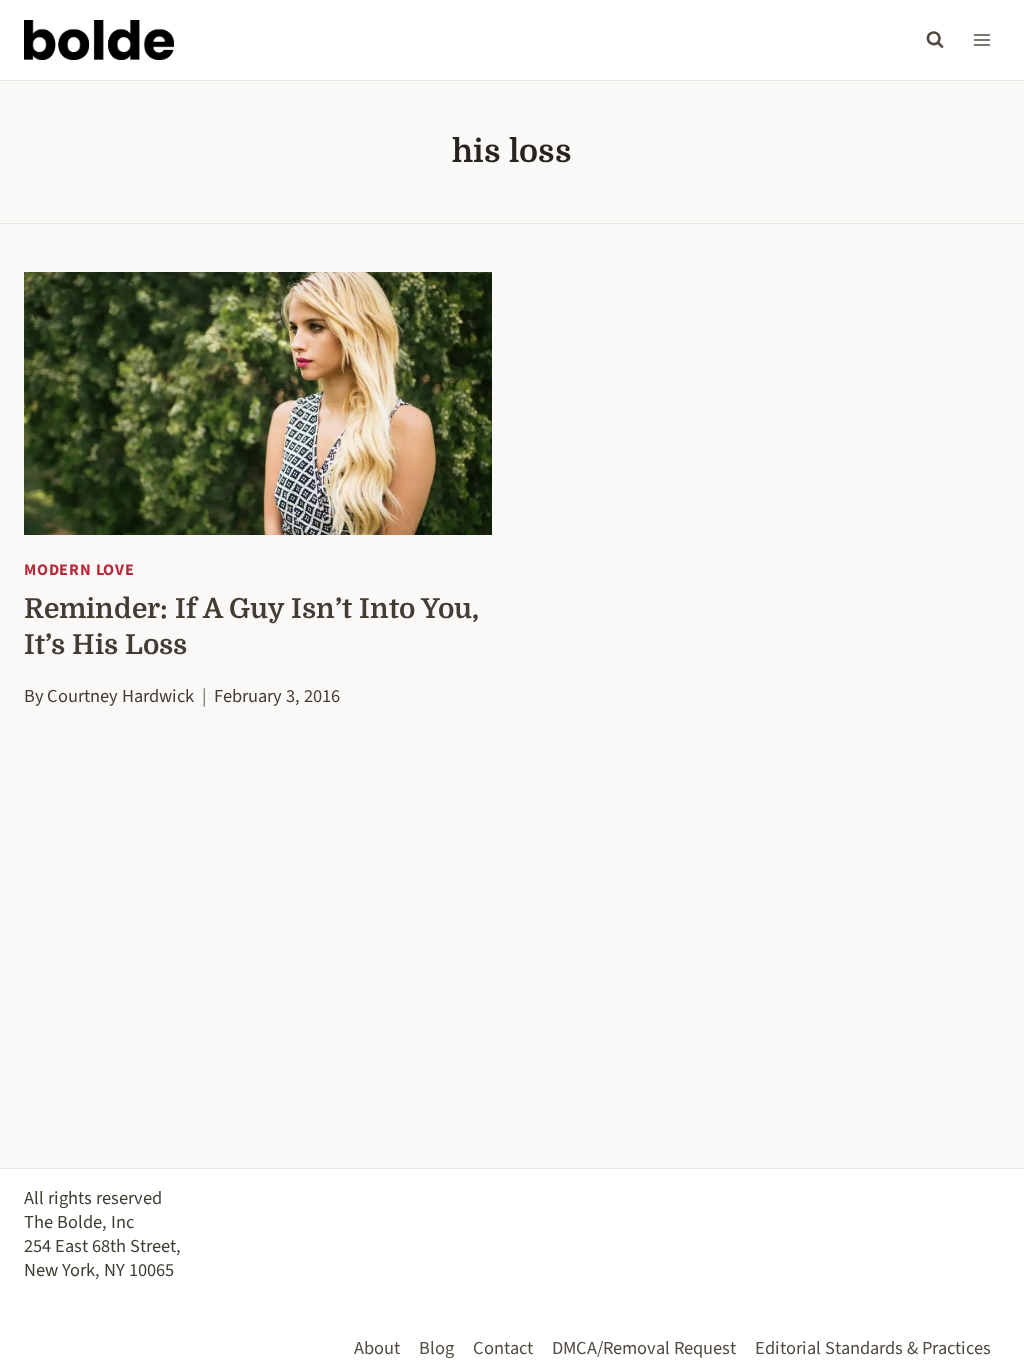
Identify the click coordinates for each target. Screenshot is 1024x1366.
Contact (503, 1348)
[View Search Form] (935, 40)
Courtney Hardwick (120, 696)
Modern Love (79, 570)
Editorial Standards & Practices (873, 1348)
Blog (436, 1348)
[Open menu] (981, 39)
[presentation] (258, 403)
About (377, 1348)
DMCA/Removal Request (644, 1348)
